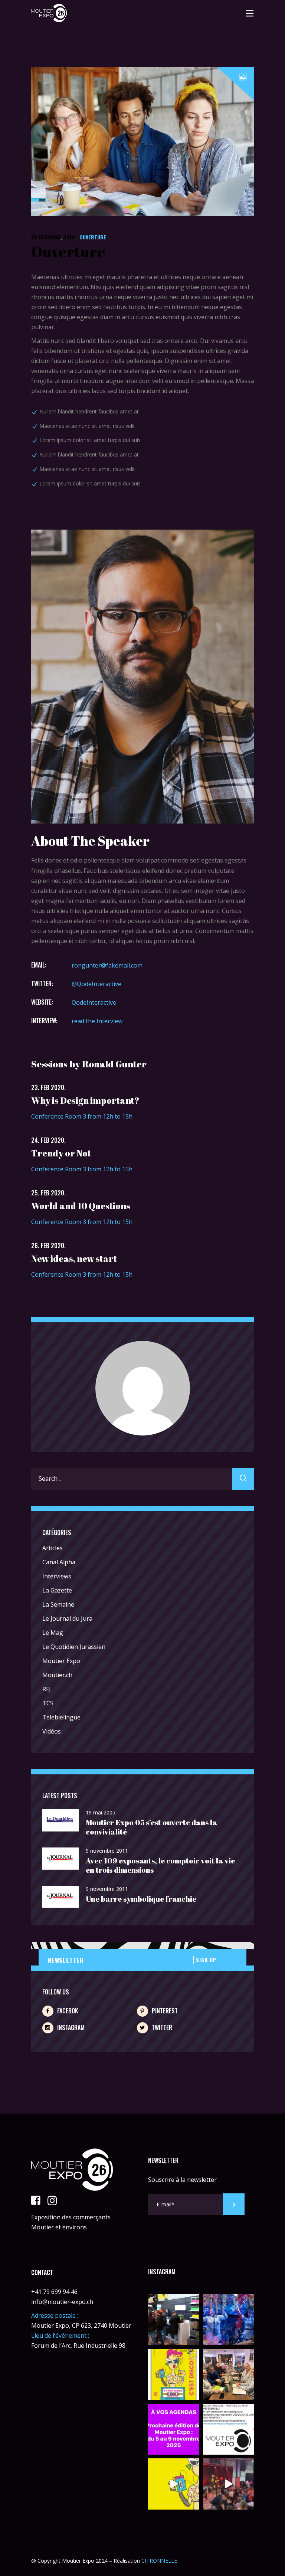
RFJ (47, 1689)
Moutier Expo (61, 1661)
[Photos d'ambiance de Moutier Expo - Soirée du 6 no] (174, 2320)
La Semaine (58, 1604)
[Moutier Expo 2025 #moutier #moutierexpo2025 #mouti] (174, 2484)
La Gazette (57, 1590)
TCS (48, 1703)
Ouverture (93, 237)
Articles (53, 1548)
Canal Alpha (59, 1562)
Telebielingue (61, 1717)
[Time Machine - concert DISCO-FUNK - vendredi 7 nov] (229, 2320)
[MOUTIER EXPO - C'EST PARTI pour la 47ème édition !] (174, 2374)
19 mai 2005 (101, 1812)
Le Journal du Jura (67, 1618)
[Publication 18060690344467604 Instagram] (229, 2429)
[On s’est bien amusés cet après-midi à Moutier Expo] (229, 2484)
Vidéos (52, 1731)
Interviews (57, 1576)
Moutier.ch (57, 1675)
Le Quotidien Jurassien (74, 1647)
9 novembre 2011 (107, 1851)
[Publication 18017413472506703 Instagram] (174, 2429)
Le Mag (53, 1633)
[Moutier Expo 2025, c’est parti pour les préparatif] (229, 2374)
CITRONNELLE (158, 2561)
